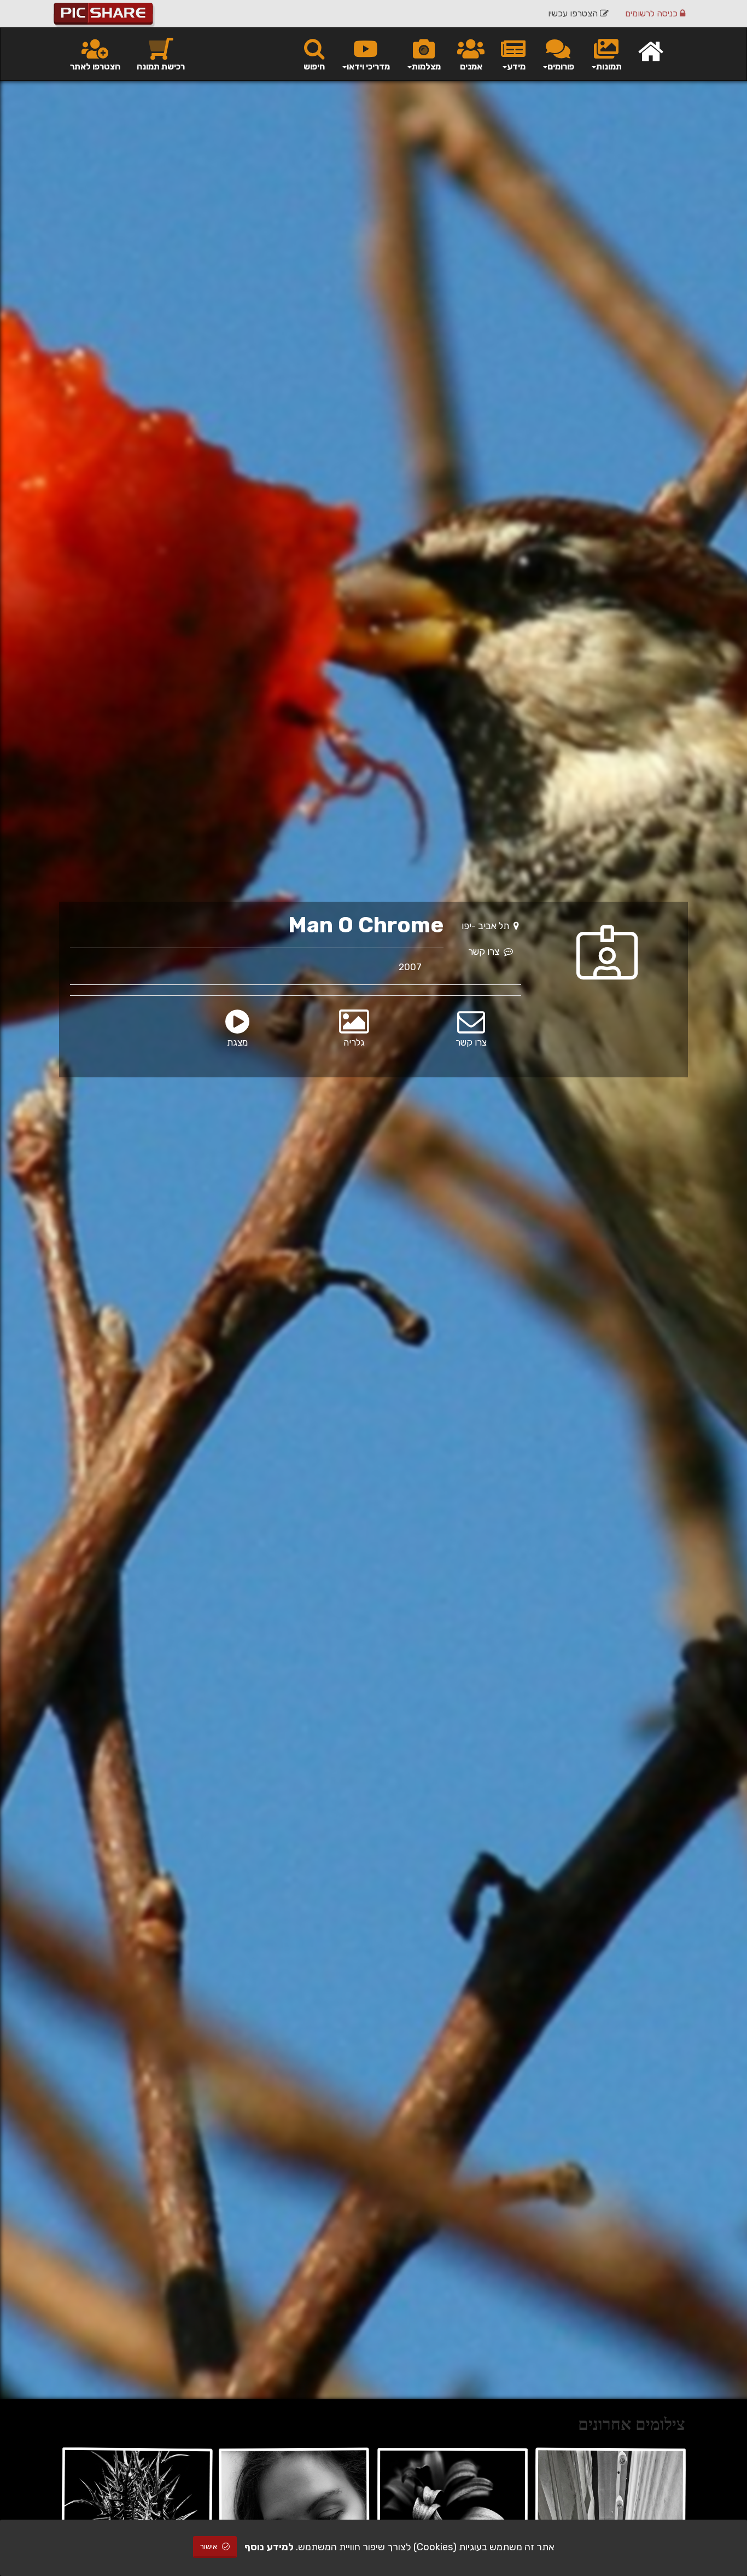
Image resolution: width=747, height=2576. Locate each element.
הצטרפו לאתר (95, 66)
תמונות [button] (609, 66)
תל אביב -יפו (488, 926)
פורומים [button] (561, 66)
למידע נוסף (269, 2547)
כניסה (652, 13)
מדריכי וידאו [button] (368, 66)
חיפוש (314, 66)
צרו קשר (486, 952)
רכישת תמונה (161, 66)
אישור (209, 2547)
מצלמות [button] (426, 66)
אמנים (471, 66)
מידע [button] (516, 66)
